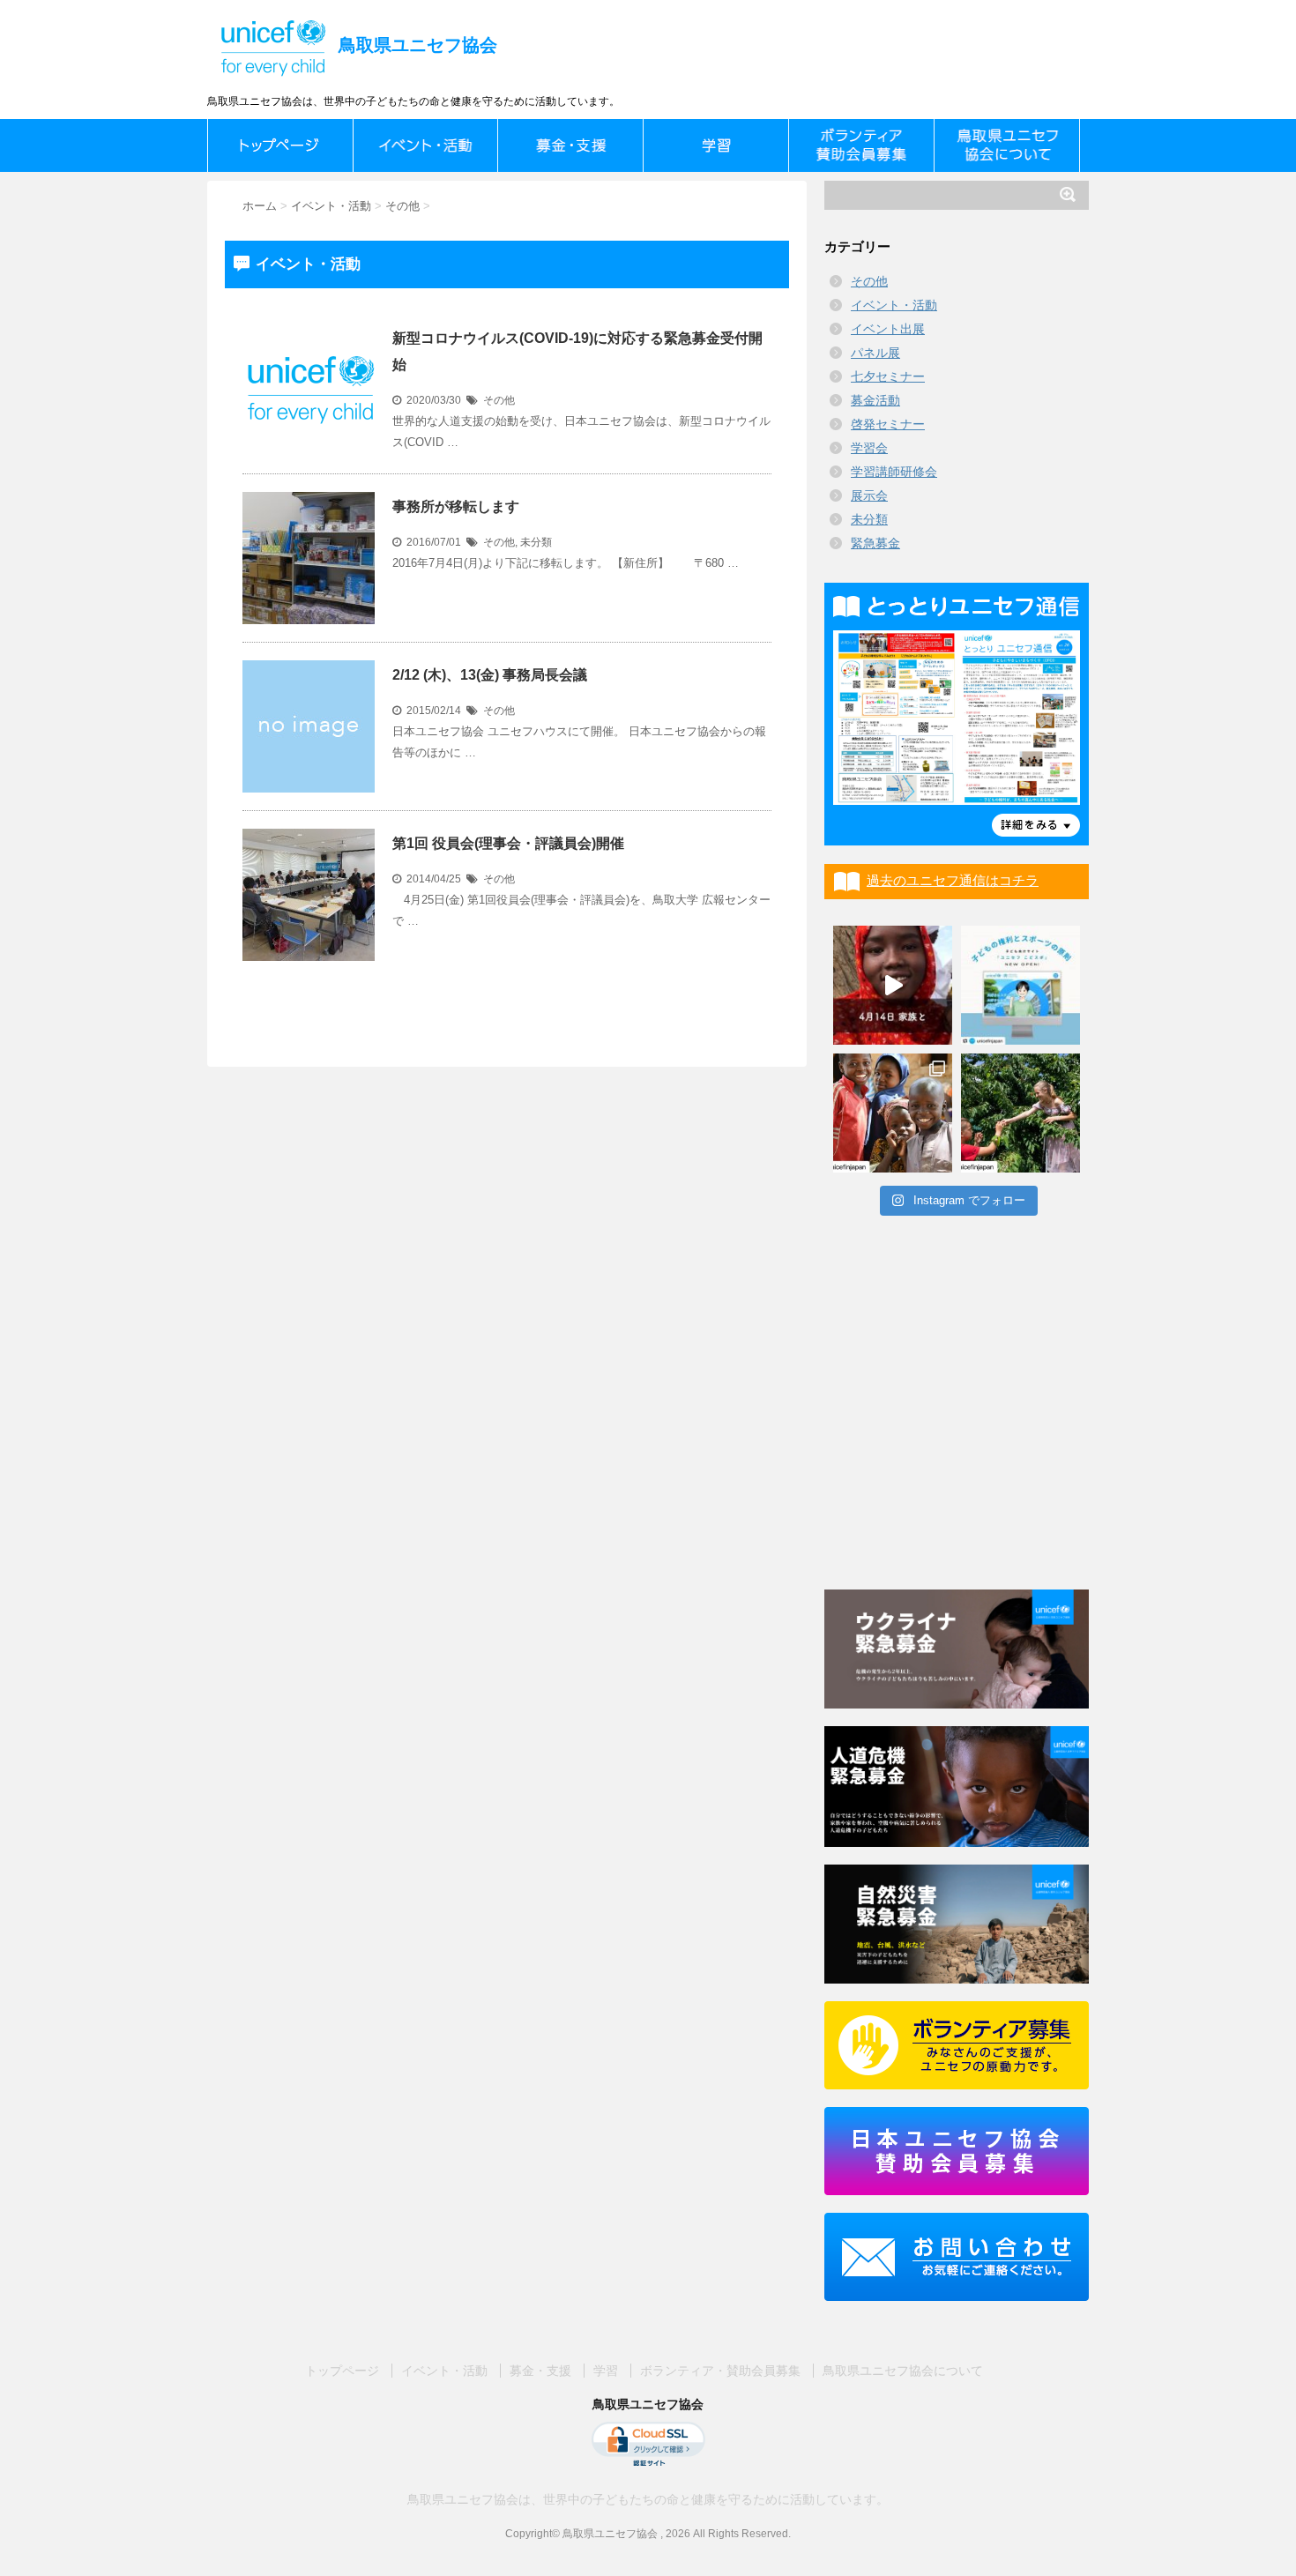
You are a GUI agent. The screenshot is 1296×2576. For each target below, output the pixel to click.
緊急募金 (875, 543)
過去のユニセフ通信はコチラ (953, 880)
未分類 (536, 542)
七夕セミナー (888, 376)
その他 (499, 400)
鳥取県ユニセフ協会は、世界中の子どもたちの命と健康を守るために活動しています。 (648, 2499)
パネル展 (875, 353)
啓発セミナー (888, 424)
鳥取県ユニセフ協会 (415, 45)
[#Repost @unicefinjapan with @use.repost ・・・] (893, 985)
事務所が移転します (456, 506)
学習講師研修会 (894, 472)
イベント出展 (888, 329)
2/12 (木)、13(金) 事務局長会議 (490, 675)
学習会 (869, 448)
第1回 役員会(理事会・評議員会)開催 (508, 843)
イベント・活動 (894, 305)
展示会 (869, 495)
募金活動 (875, 400)
